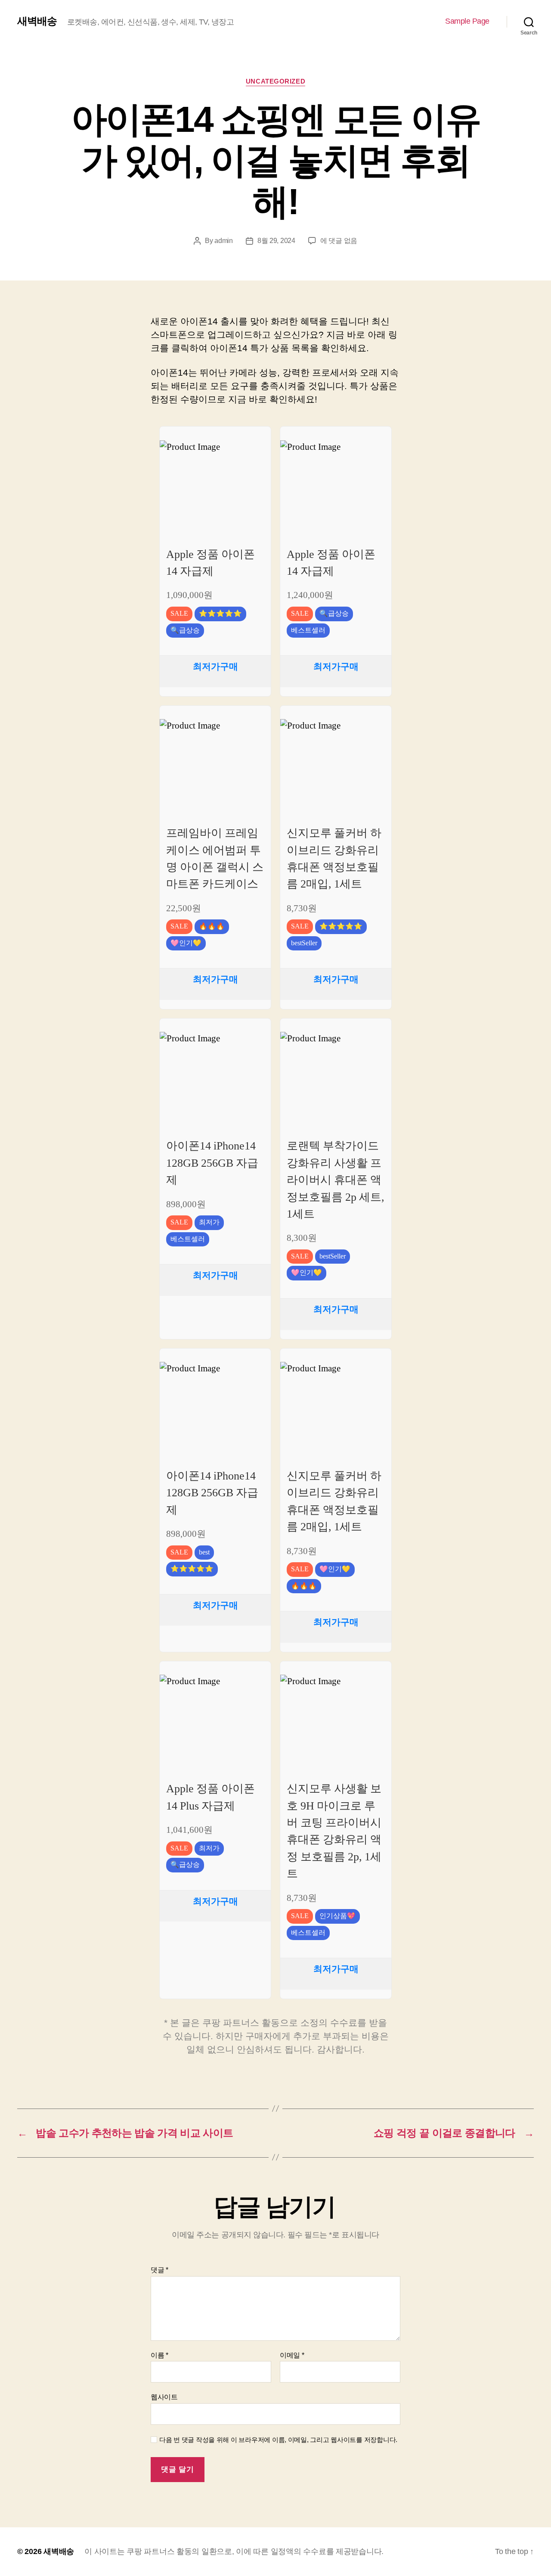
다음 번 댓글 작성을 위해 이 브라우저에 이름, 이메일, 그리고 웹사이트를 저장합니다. (278, 2440)
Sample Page (467, 21)
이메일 (292, 2355)
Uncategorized (275, 81)
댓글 (159, 2270)
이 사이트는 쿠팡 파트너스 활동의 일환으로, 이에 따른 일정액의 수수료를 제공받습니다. (234, 2551)
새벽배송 (37, 21)
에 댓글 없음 (339, 241)
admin (224, 241)
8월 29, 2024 (276, 241)
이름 (159, 2355)
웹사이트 (164, 2397)
